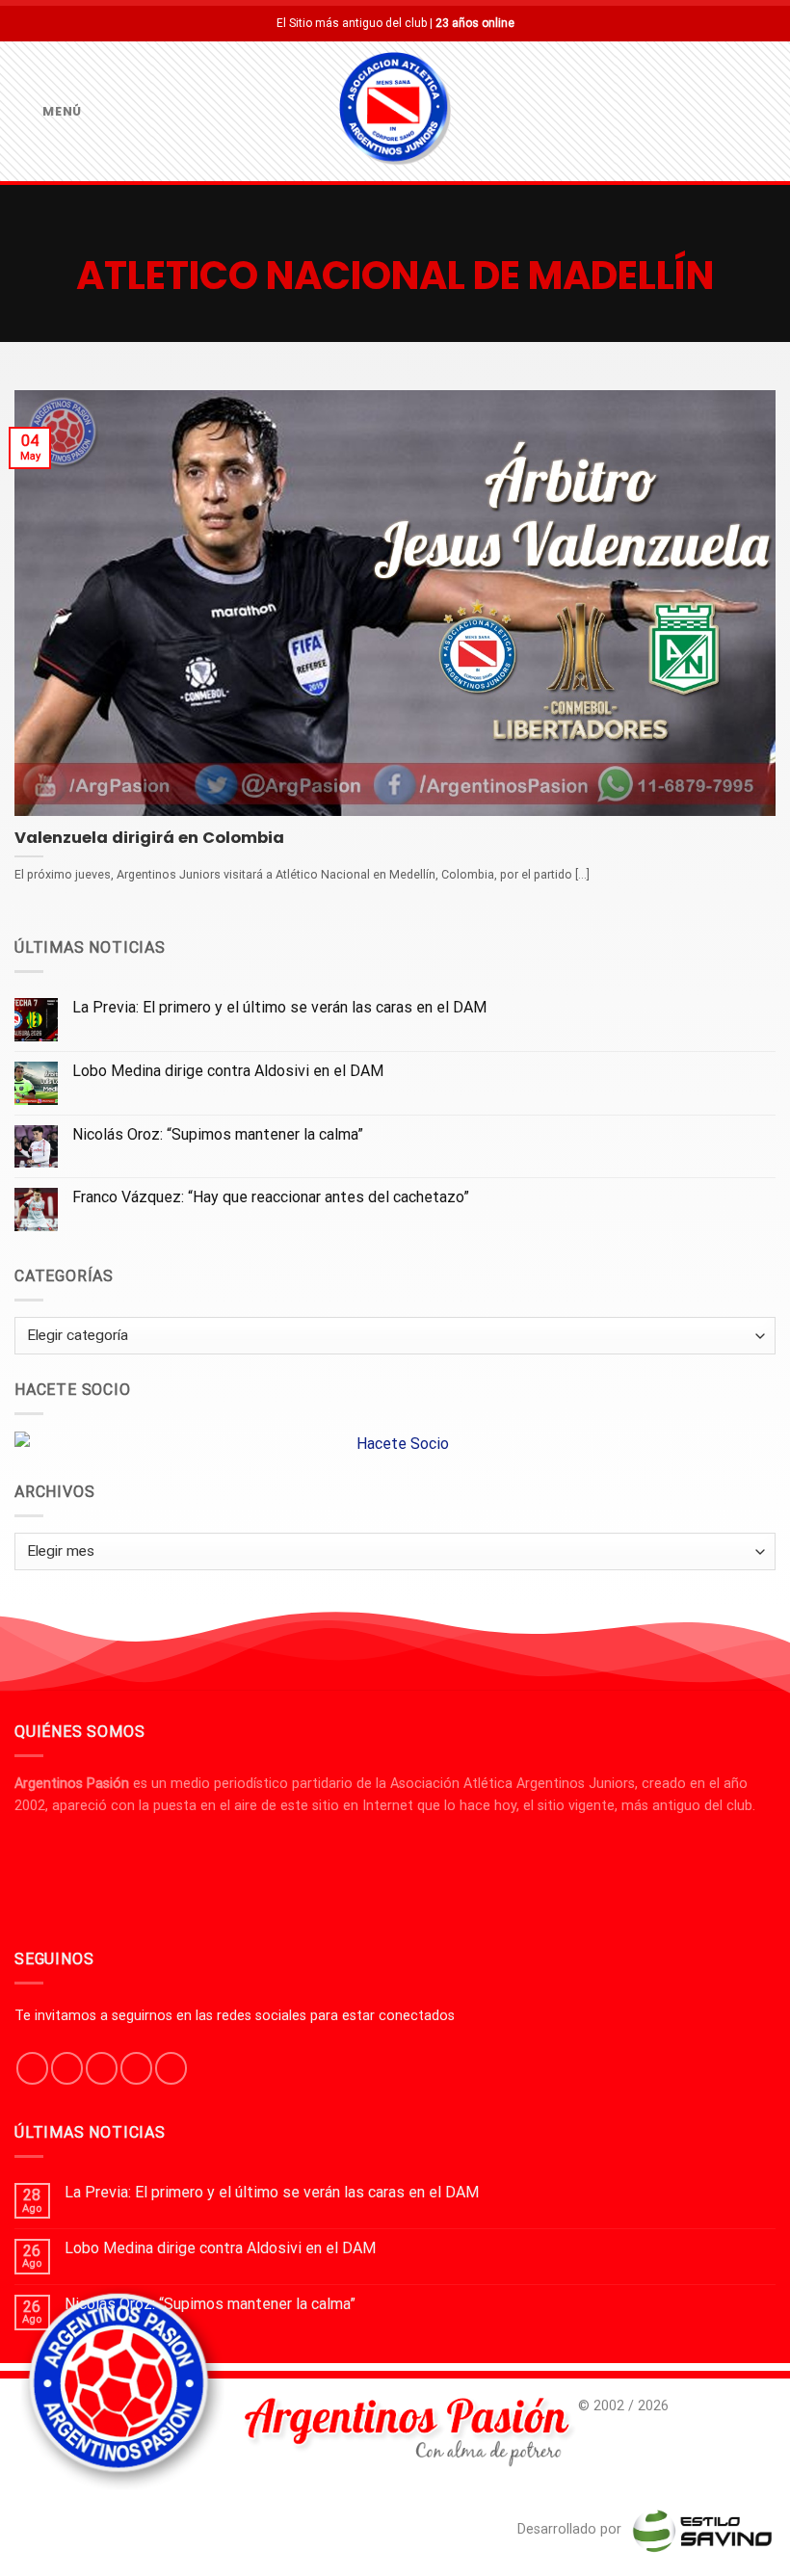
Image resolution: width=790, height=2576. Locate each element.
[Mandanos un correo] (136, 2068)
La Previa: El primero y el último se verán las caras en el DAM (279, 1007)
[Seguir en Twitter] (102, 2068)
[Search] (768, 111)
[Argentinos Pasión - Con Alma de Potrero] (395, 112)
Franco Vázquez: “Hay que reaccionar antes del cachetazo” (271, 1197)
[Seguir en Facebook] (32, 2068)
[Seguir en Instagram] (67, 2068)
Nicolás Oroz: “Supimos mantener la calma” (218, 1134)
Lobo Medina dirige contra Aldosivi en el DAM (228, 1071)
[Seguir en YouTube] (171, 2068)
